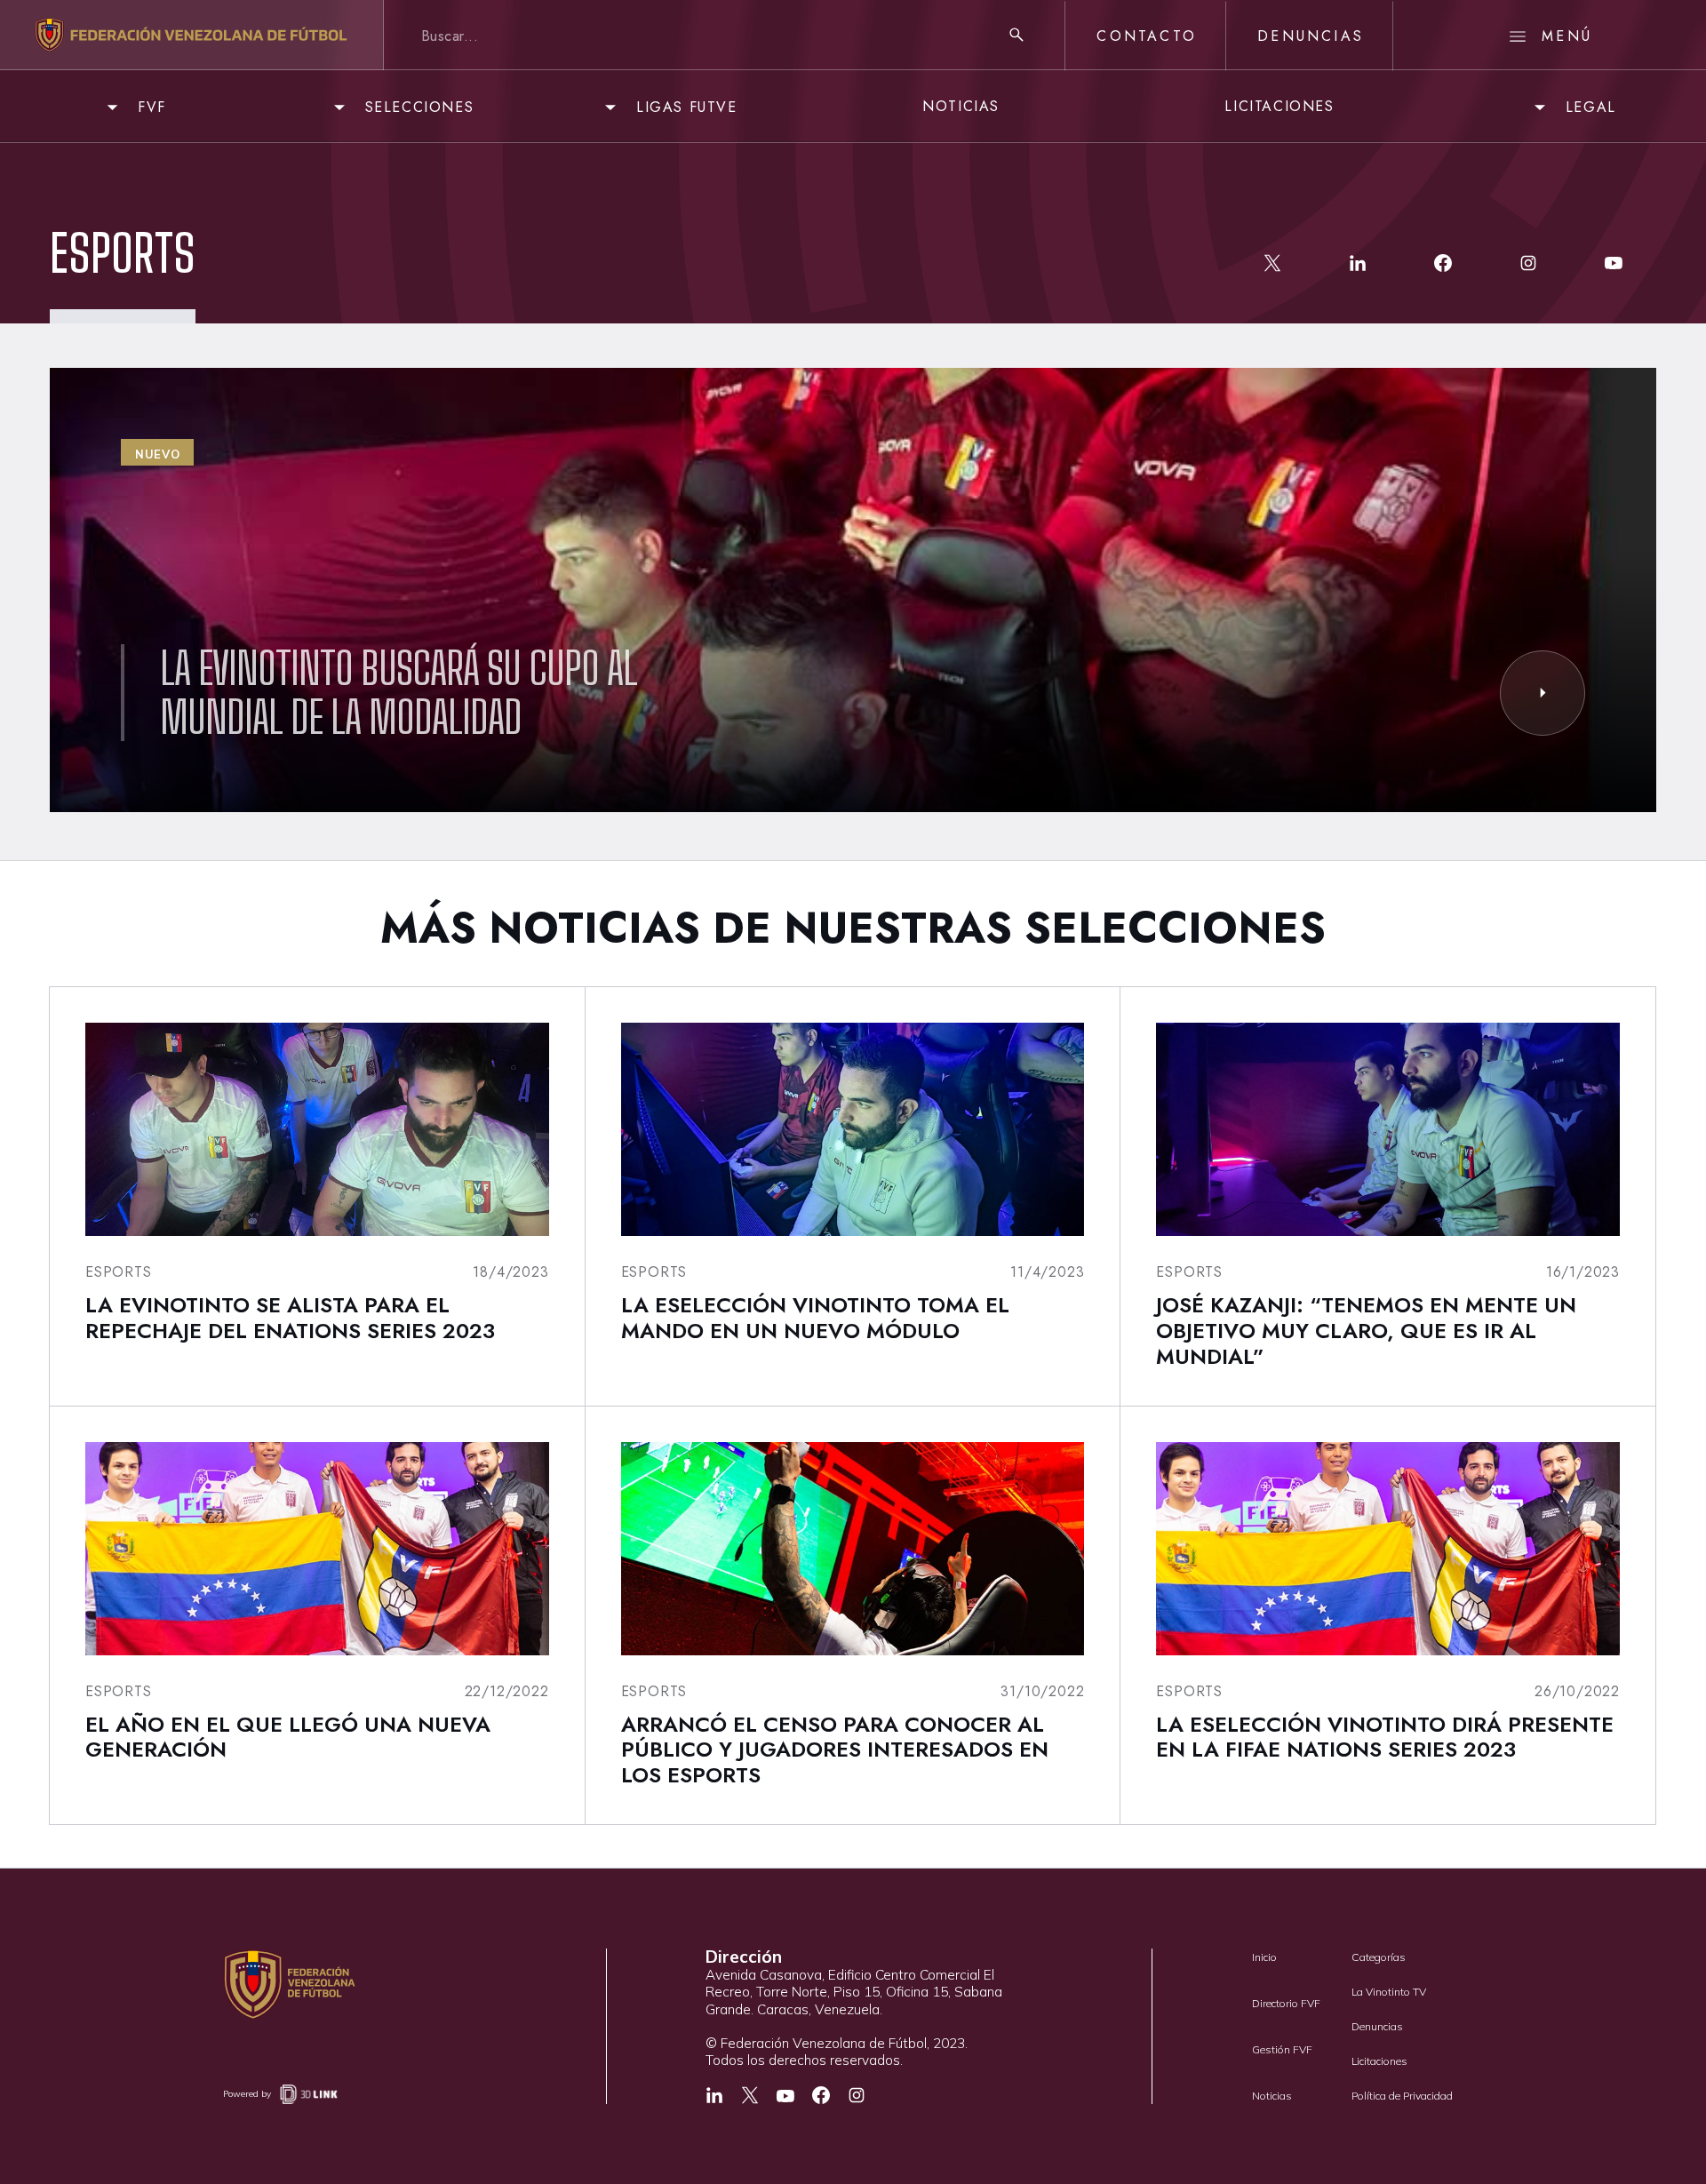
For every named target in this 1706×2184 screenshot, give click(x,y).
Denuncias (1377, 2026)
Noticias (1272, 2096)
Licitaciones (1379, 2061)
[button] (134, 107)
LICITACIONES (1279, 106)
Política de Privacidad (1402, 2096)
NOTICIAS (961, 106)
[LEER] (1543, 693)
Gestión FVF (1282, 2049)
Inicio (1264, 1957)
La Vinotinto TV (1389, 1992)
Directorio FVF (1286, 2003)
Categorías (1379, 1957)
